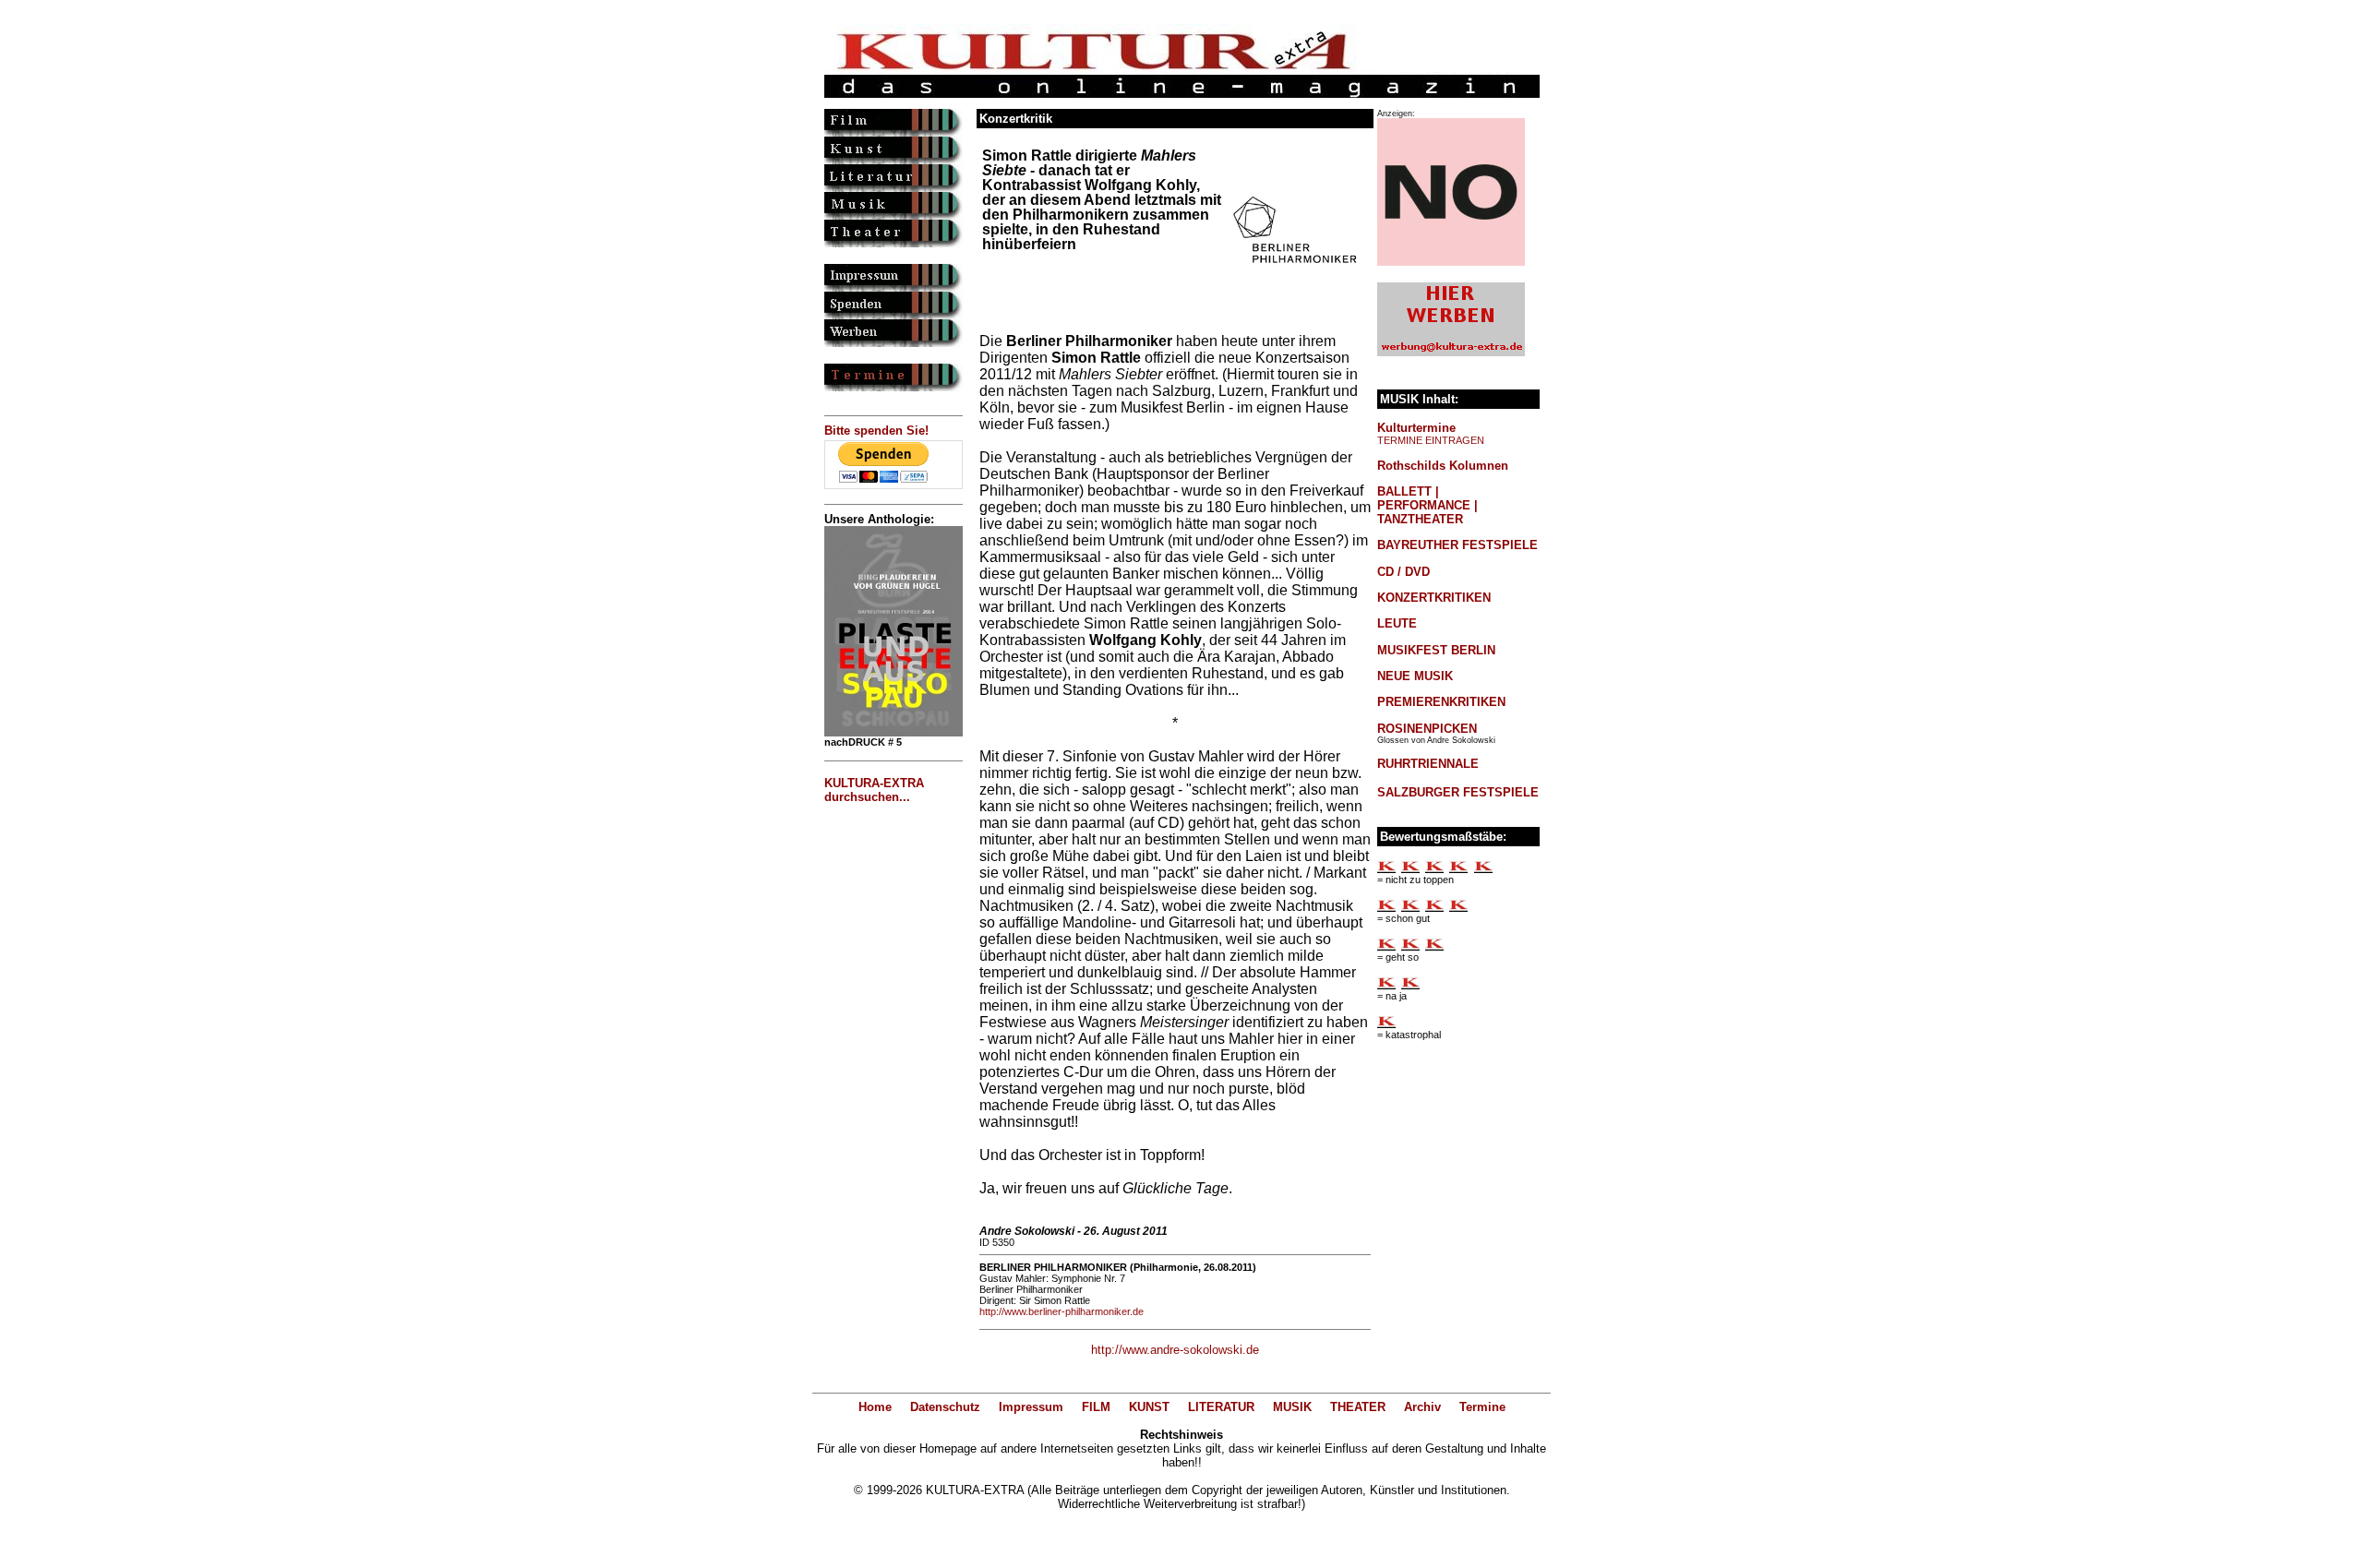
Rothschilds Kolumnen (1443, 466)
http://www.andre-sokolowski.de (1175, 1350)
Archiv (1422, 1407)
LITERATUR (1221, 1407)
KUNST (1149, 1407)
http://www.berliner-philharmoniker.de (1062, 1311)
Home (875, 1407)
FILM (1096, 1407)
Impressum (1031, 1407)
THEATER (1358, 1407)
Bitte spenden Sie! (876, 431)
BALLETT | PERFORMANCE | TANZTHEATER (1427, 505)
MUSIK (1292, 1407)
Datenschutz (945, 1407)
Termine (1482, 1407)
